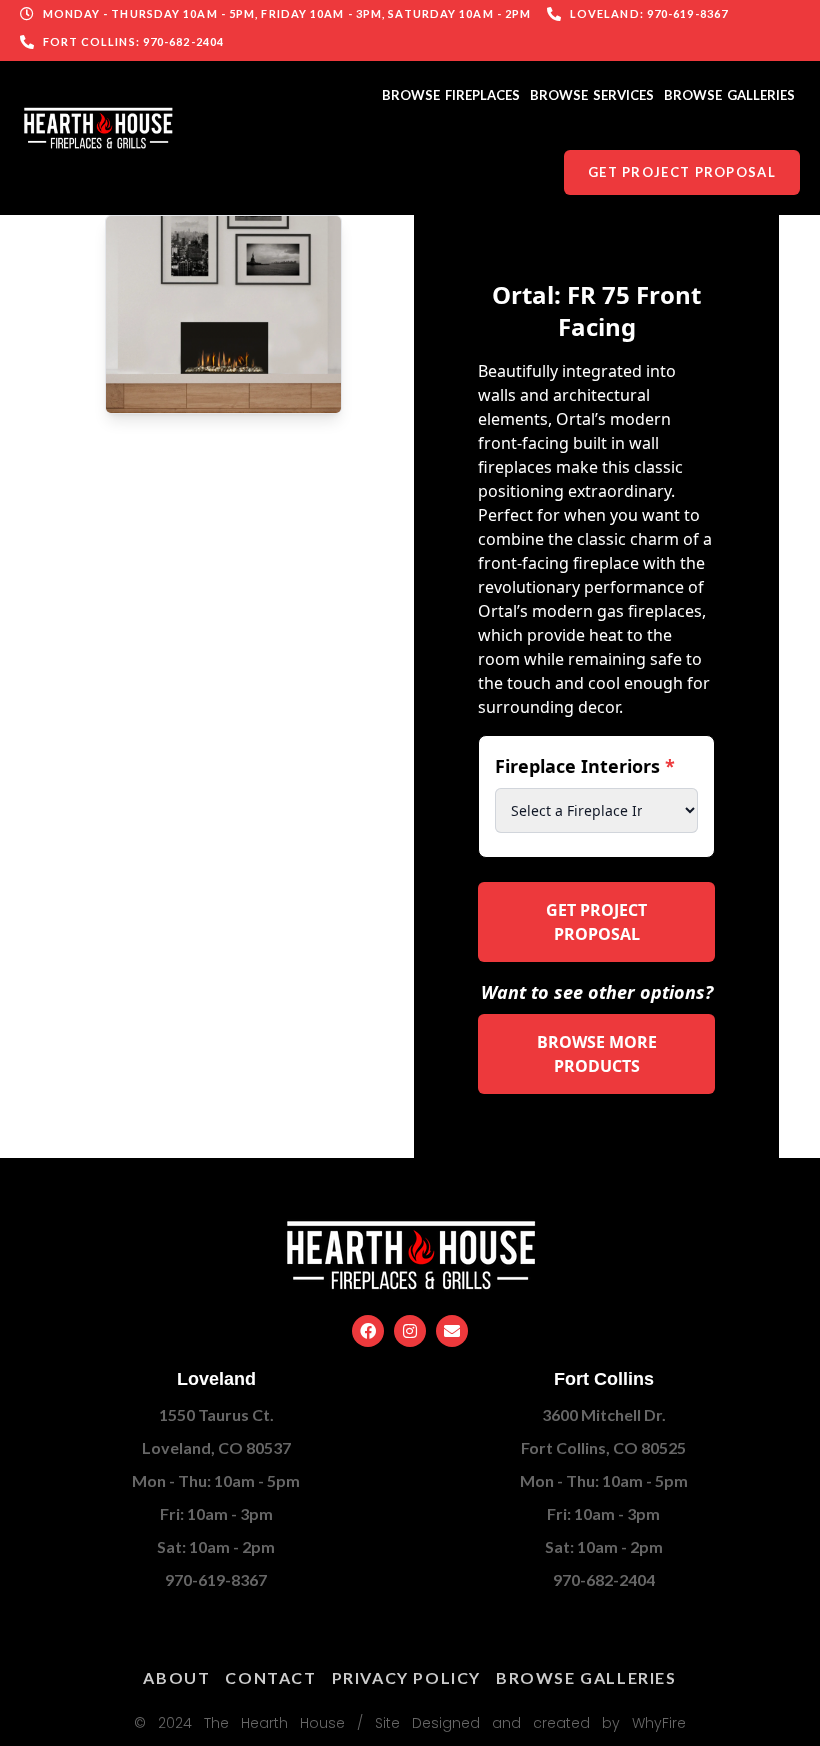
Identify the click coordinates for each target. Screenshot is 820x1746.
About (176, 1677)
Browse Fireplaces (451, 95)
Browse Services (592, 95)
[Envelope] (452, 1331)
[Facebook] (368, 1331)
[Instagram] (410, 1331)
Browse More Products (597, 1054)
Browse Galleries (729, 95)
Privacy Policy (406, 1677)
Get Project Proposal (596, 922)
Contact (270, 1677)
